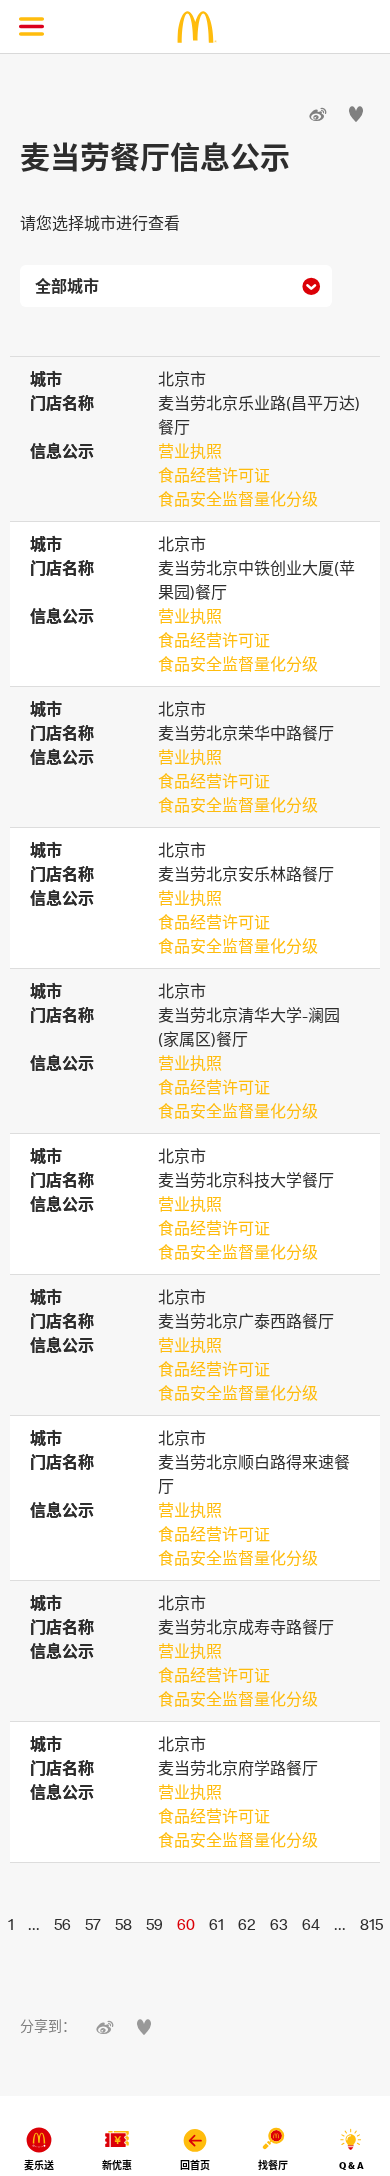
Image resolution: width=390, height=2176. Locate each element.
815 (371, 1924)
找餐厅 (273, 2165)
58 (123, 1924)
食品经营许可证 (214, 475)
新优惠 (117, 2165)
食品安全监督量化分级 (238, 499)
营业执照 (190, 451)
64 (311, 1924)
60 (186, 1924)
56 (62, 1924)
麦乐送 (39, 2165)
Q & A (351, 2165)
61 (216, 1924)
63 (279, 1924)
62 (247, 1924)
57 (93, 1924)
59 (154, 1924)
